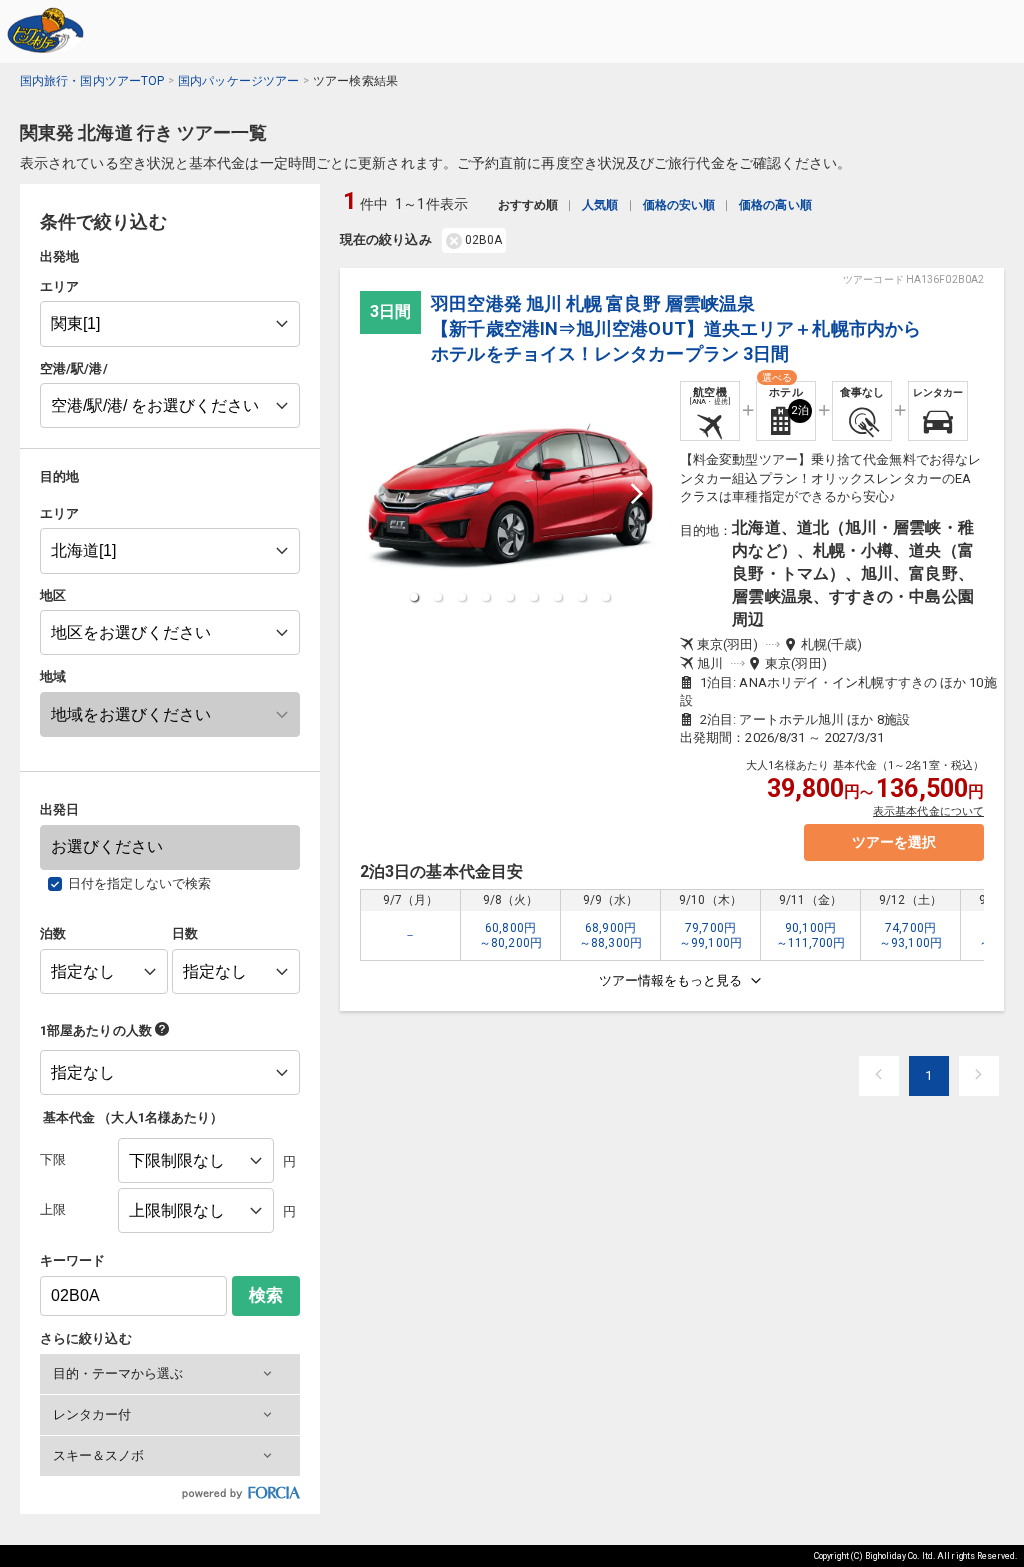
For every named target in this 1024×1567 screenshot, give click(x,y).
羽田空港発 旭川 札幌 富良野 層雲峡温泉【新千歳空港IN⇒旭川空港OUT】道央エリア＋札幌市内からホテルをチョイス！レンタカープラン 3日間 (676, 328)
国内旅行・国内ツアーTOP (92, 81)
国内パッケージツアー (238, 81)
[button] (170, 1374)
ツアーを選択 (894, 842)
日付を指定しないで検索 (140, 883)
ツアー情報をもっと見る (670, 980)
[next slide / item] (637, 493)
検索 (266, 1295)
